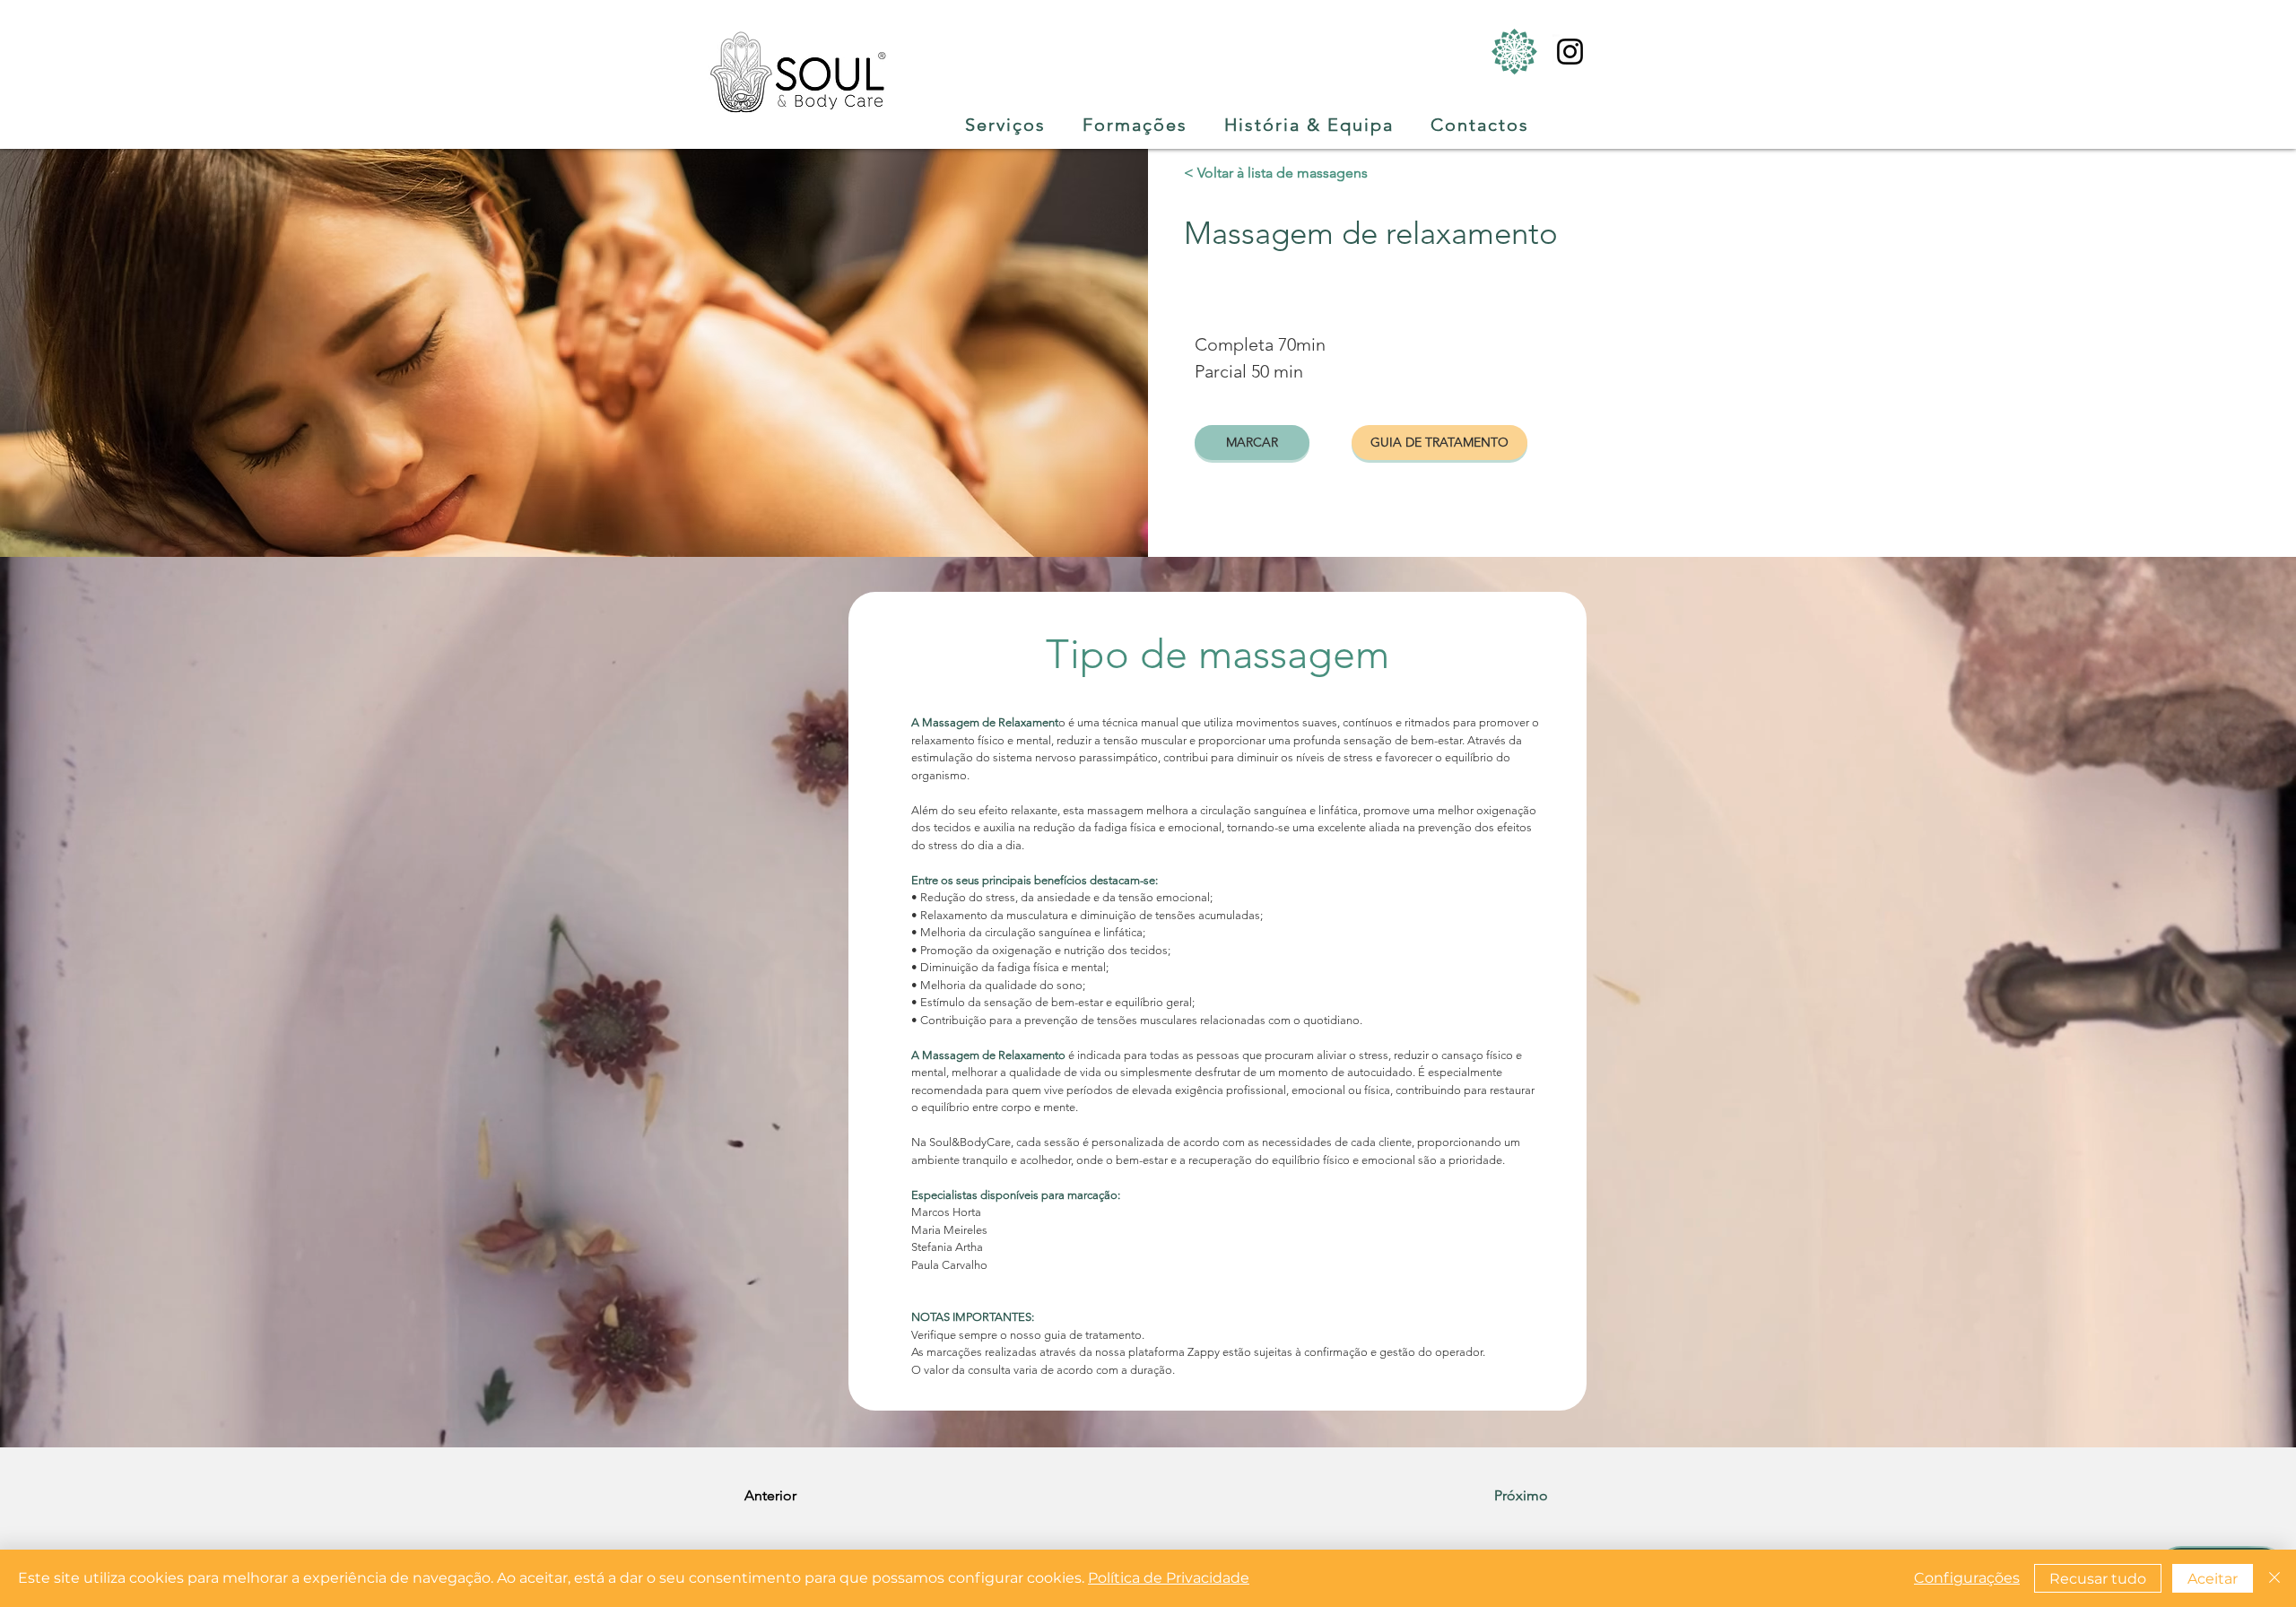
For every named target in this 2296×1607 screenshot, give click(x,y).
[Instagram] (1570, 52)
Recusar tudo (2098, 1579)
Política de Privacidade (1169, 1578)
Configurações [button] (1967, 1578)
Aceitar (2213, 1579)
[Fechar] (2274, 1578)
